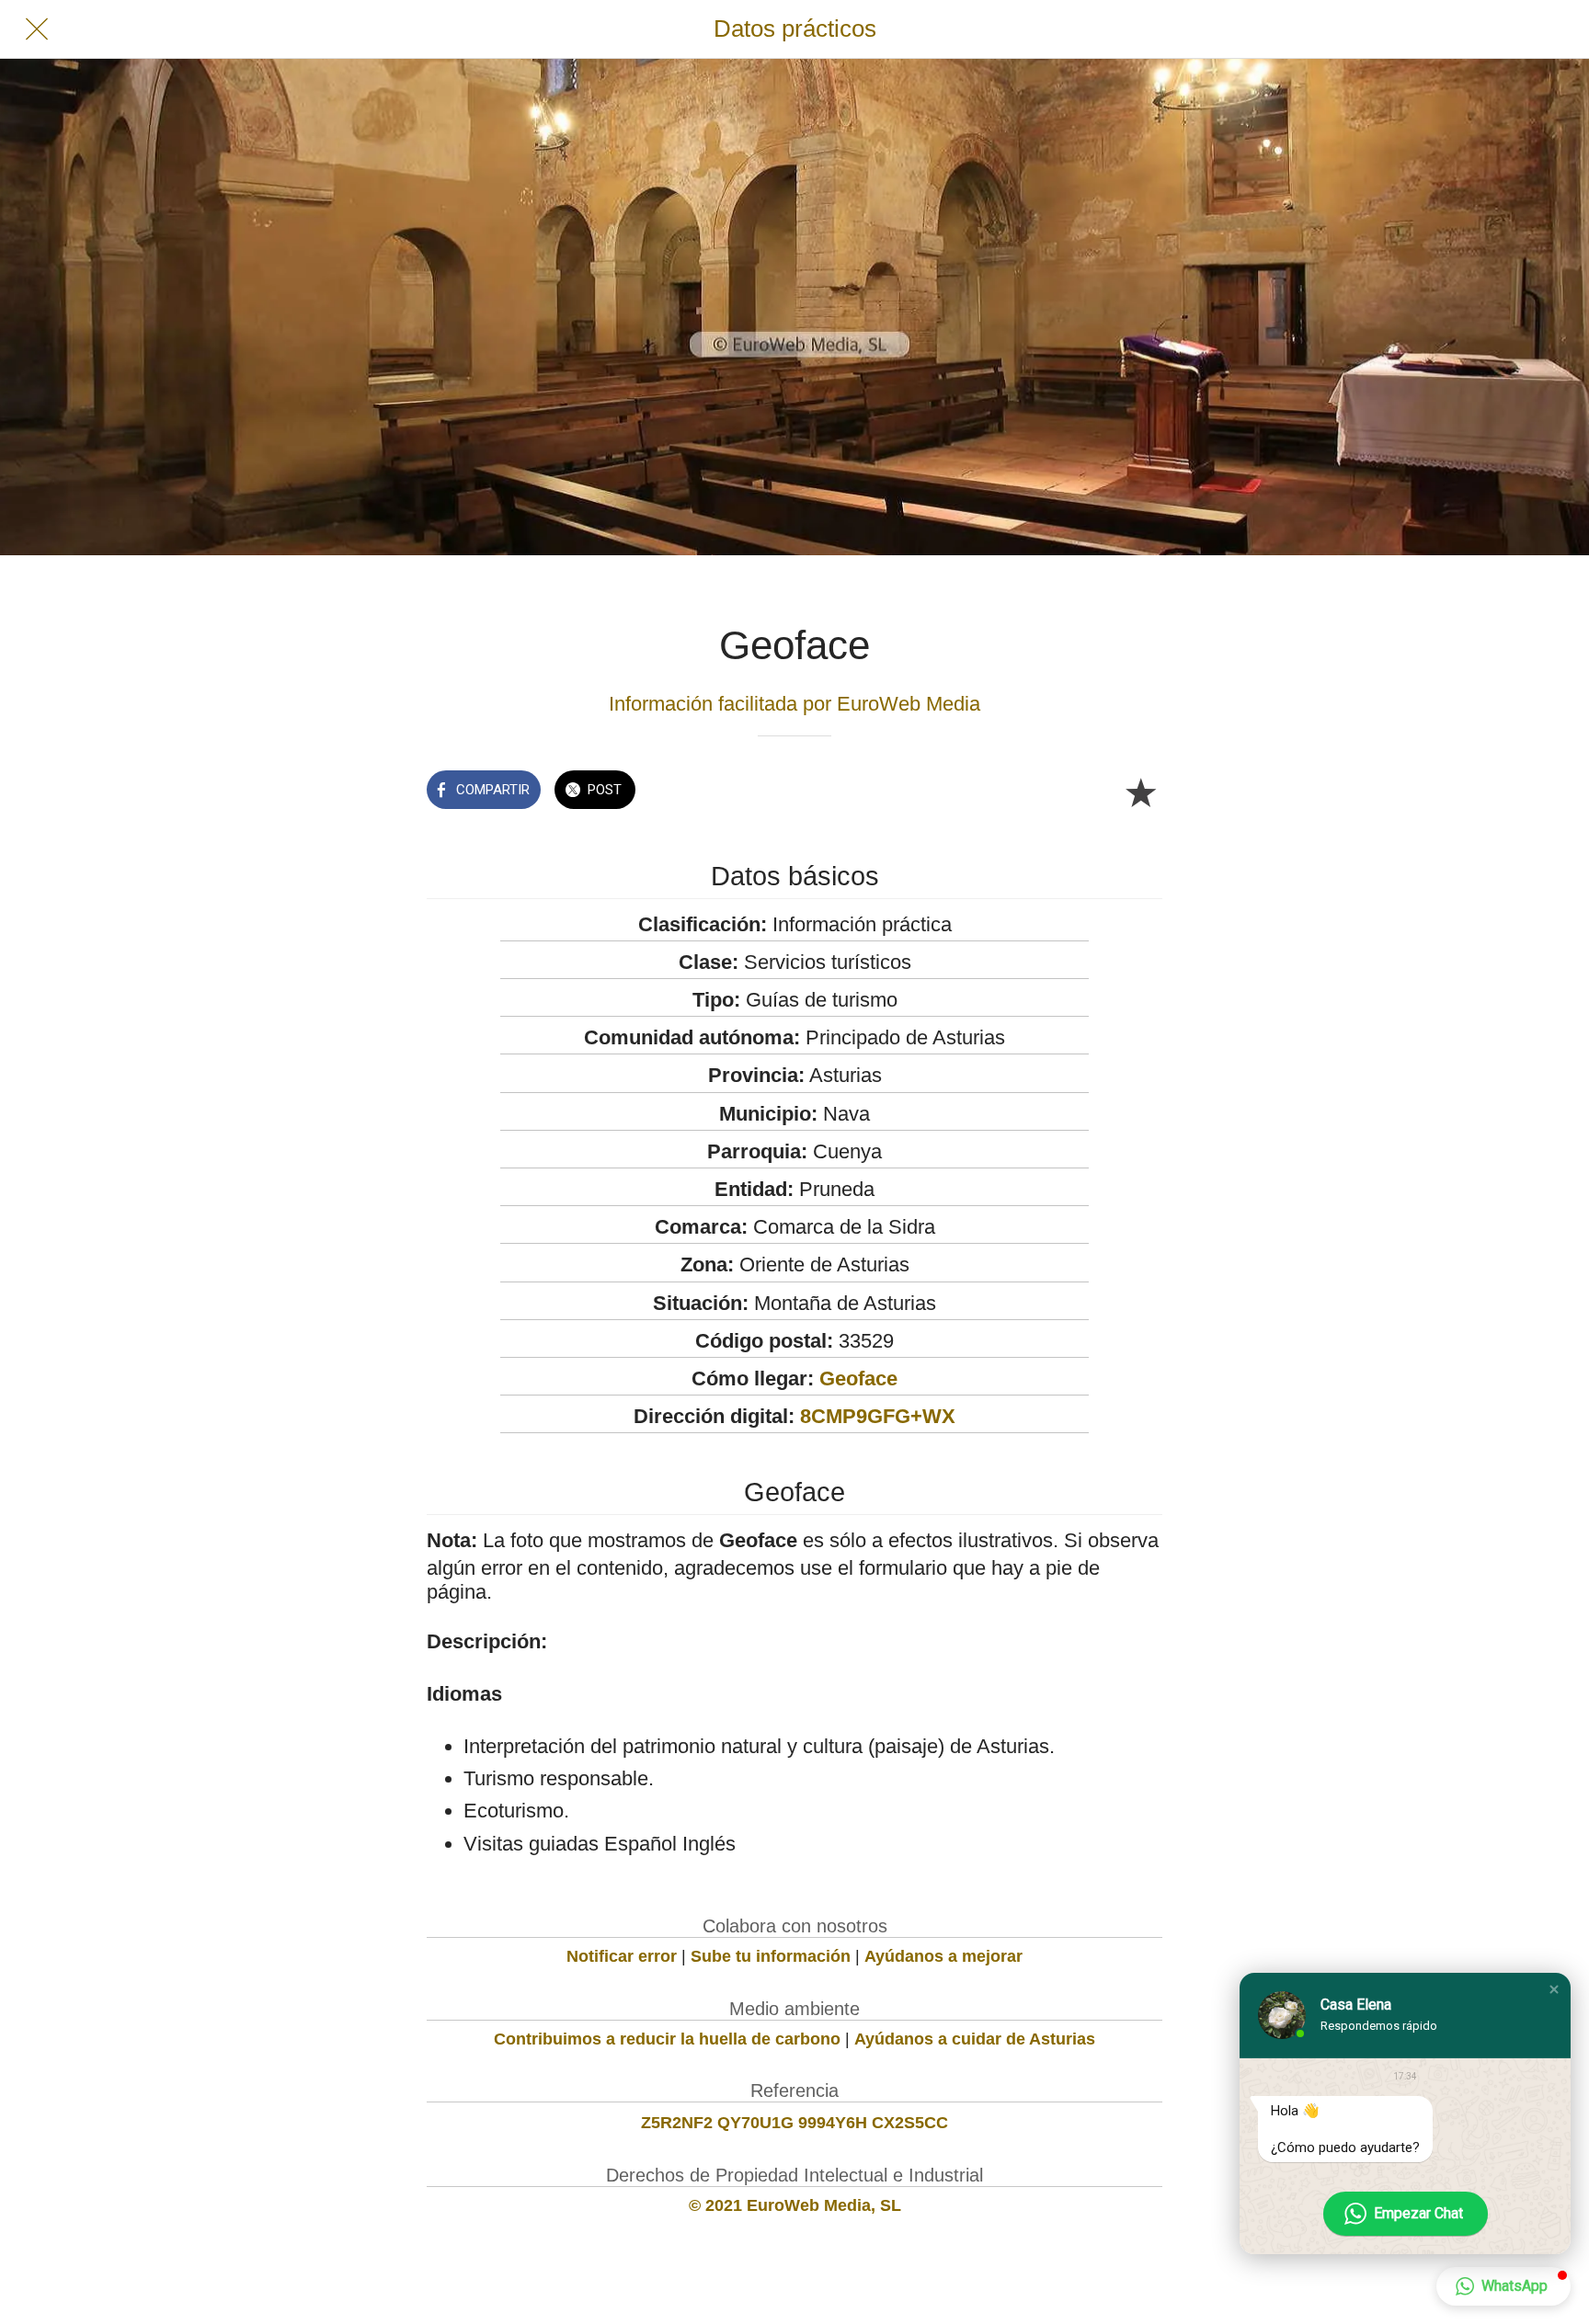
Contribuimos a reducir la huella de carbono (667, 2039)
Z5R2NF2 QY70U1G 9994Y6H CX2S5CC (794, 2123)
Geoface (858, 1378)
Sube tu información (771, 1956)
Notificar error (622, 1956)
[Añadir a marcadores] (1140, 792)
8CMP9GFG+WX (878, 1416)
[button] (1554, 1989)
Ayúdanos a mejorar (943, 1956)
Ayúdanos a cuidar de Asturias (975, 2039)
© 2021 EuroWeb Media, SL (795, 2205)
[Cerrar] (37, 29)
